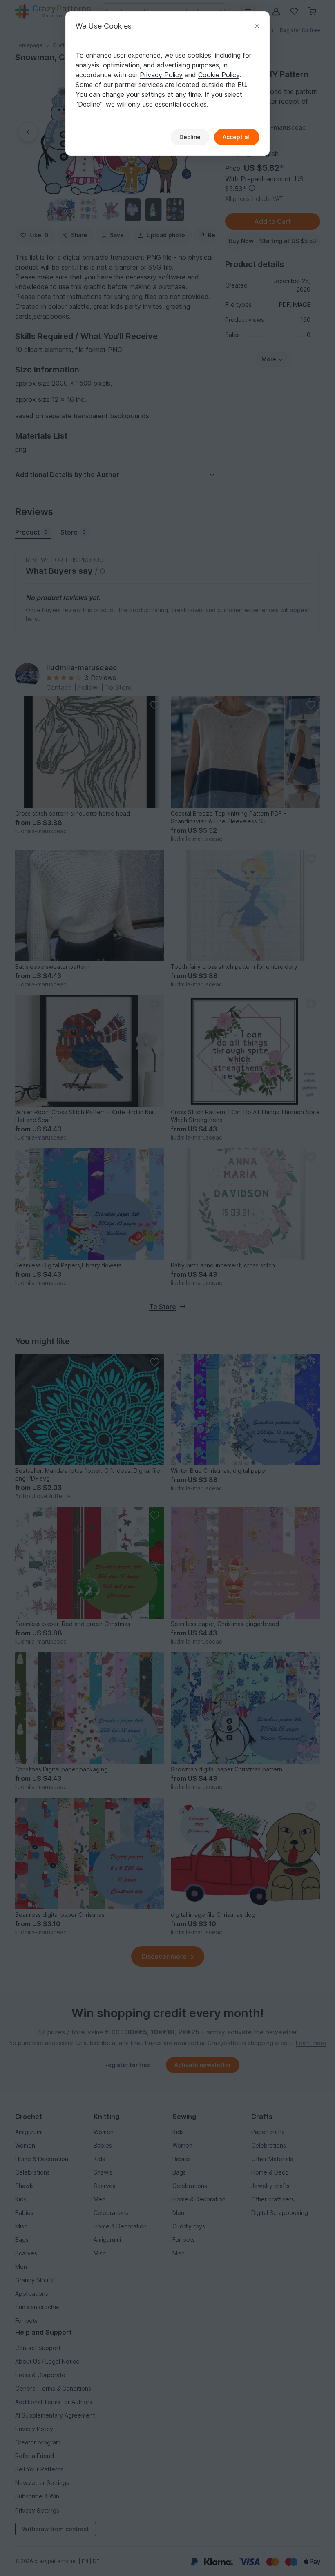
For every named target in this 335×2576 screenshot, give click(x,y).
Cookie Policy (219, 75)
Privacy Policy (161, 75)
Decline (190, 137)
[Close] (257, 26)
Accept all (237, 137)
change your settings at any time (152, 94)
